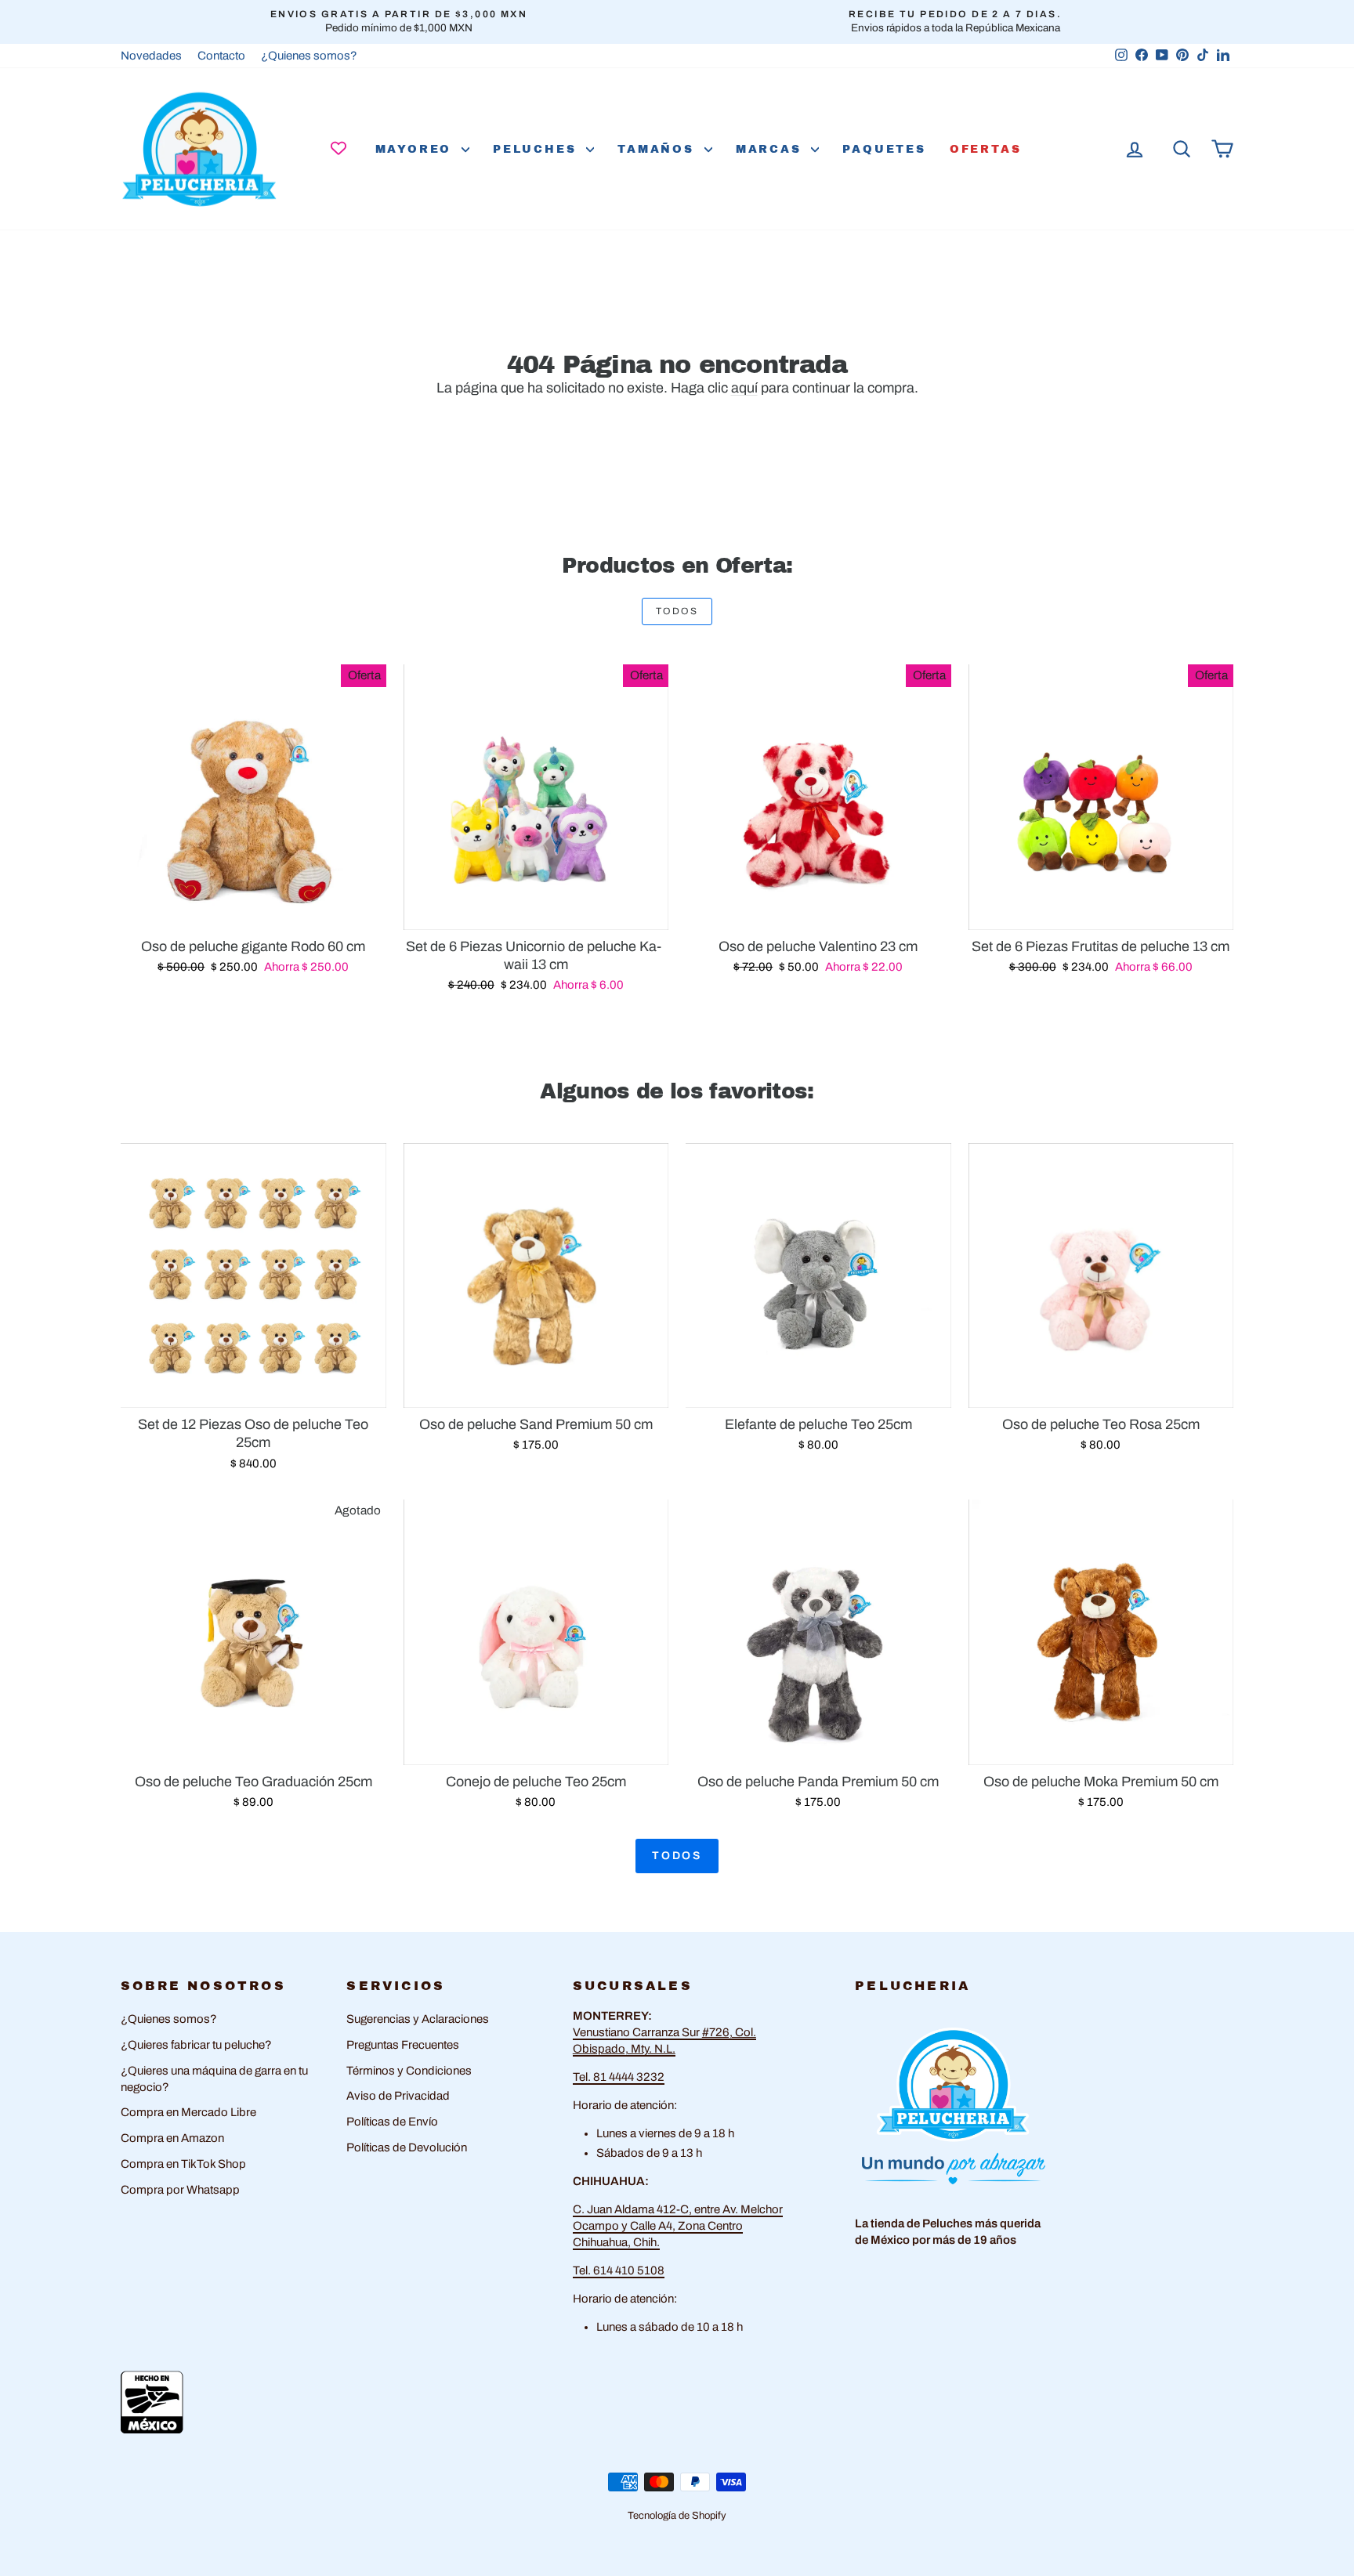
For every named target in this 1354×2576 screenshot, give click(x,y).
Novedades (151, 56)
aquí (744, 388)
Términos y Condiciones (409, 2071)
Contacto (221, 56)
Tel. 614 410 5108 (619, 2270)
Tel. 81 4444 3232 (619, 2077)
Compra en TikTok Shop (183, 2164)
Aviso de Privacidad (398, 2096)
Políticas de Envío (392, 2122)
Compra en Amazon (172, 2138)
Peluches (538, 149)
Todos (677, 611)
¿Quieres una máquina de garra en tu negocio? (214, 2079)
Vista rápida (253, 912)
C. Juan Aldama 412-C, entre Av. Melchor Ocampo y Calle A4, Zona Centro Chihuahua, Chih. (678, 2226)
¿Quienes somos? (309, 56)
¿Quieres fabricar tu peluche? (196, 2045)
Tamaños (659, 149)
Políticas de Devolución (407, 2147)
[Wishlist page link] (338, 148)
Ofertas (986, 149)
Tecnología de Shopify (677, 2516)
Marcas (772, 149)
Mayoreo (416, 149)
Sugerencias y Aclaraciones (418, 2019)
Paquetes (884, 149)
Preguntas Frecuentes (403, 2045)
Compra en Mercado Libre (188, 2112)
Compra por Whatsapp (180, 2190)
